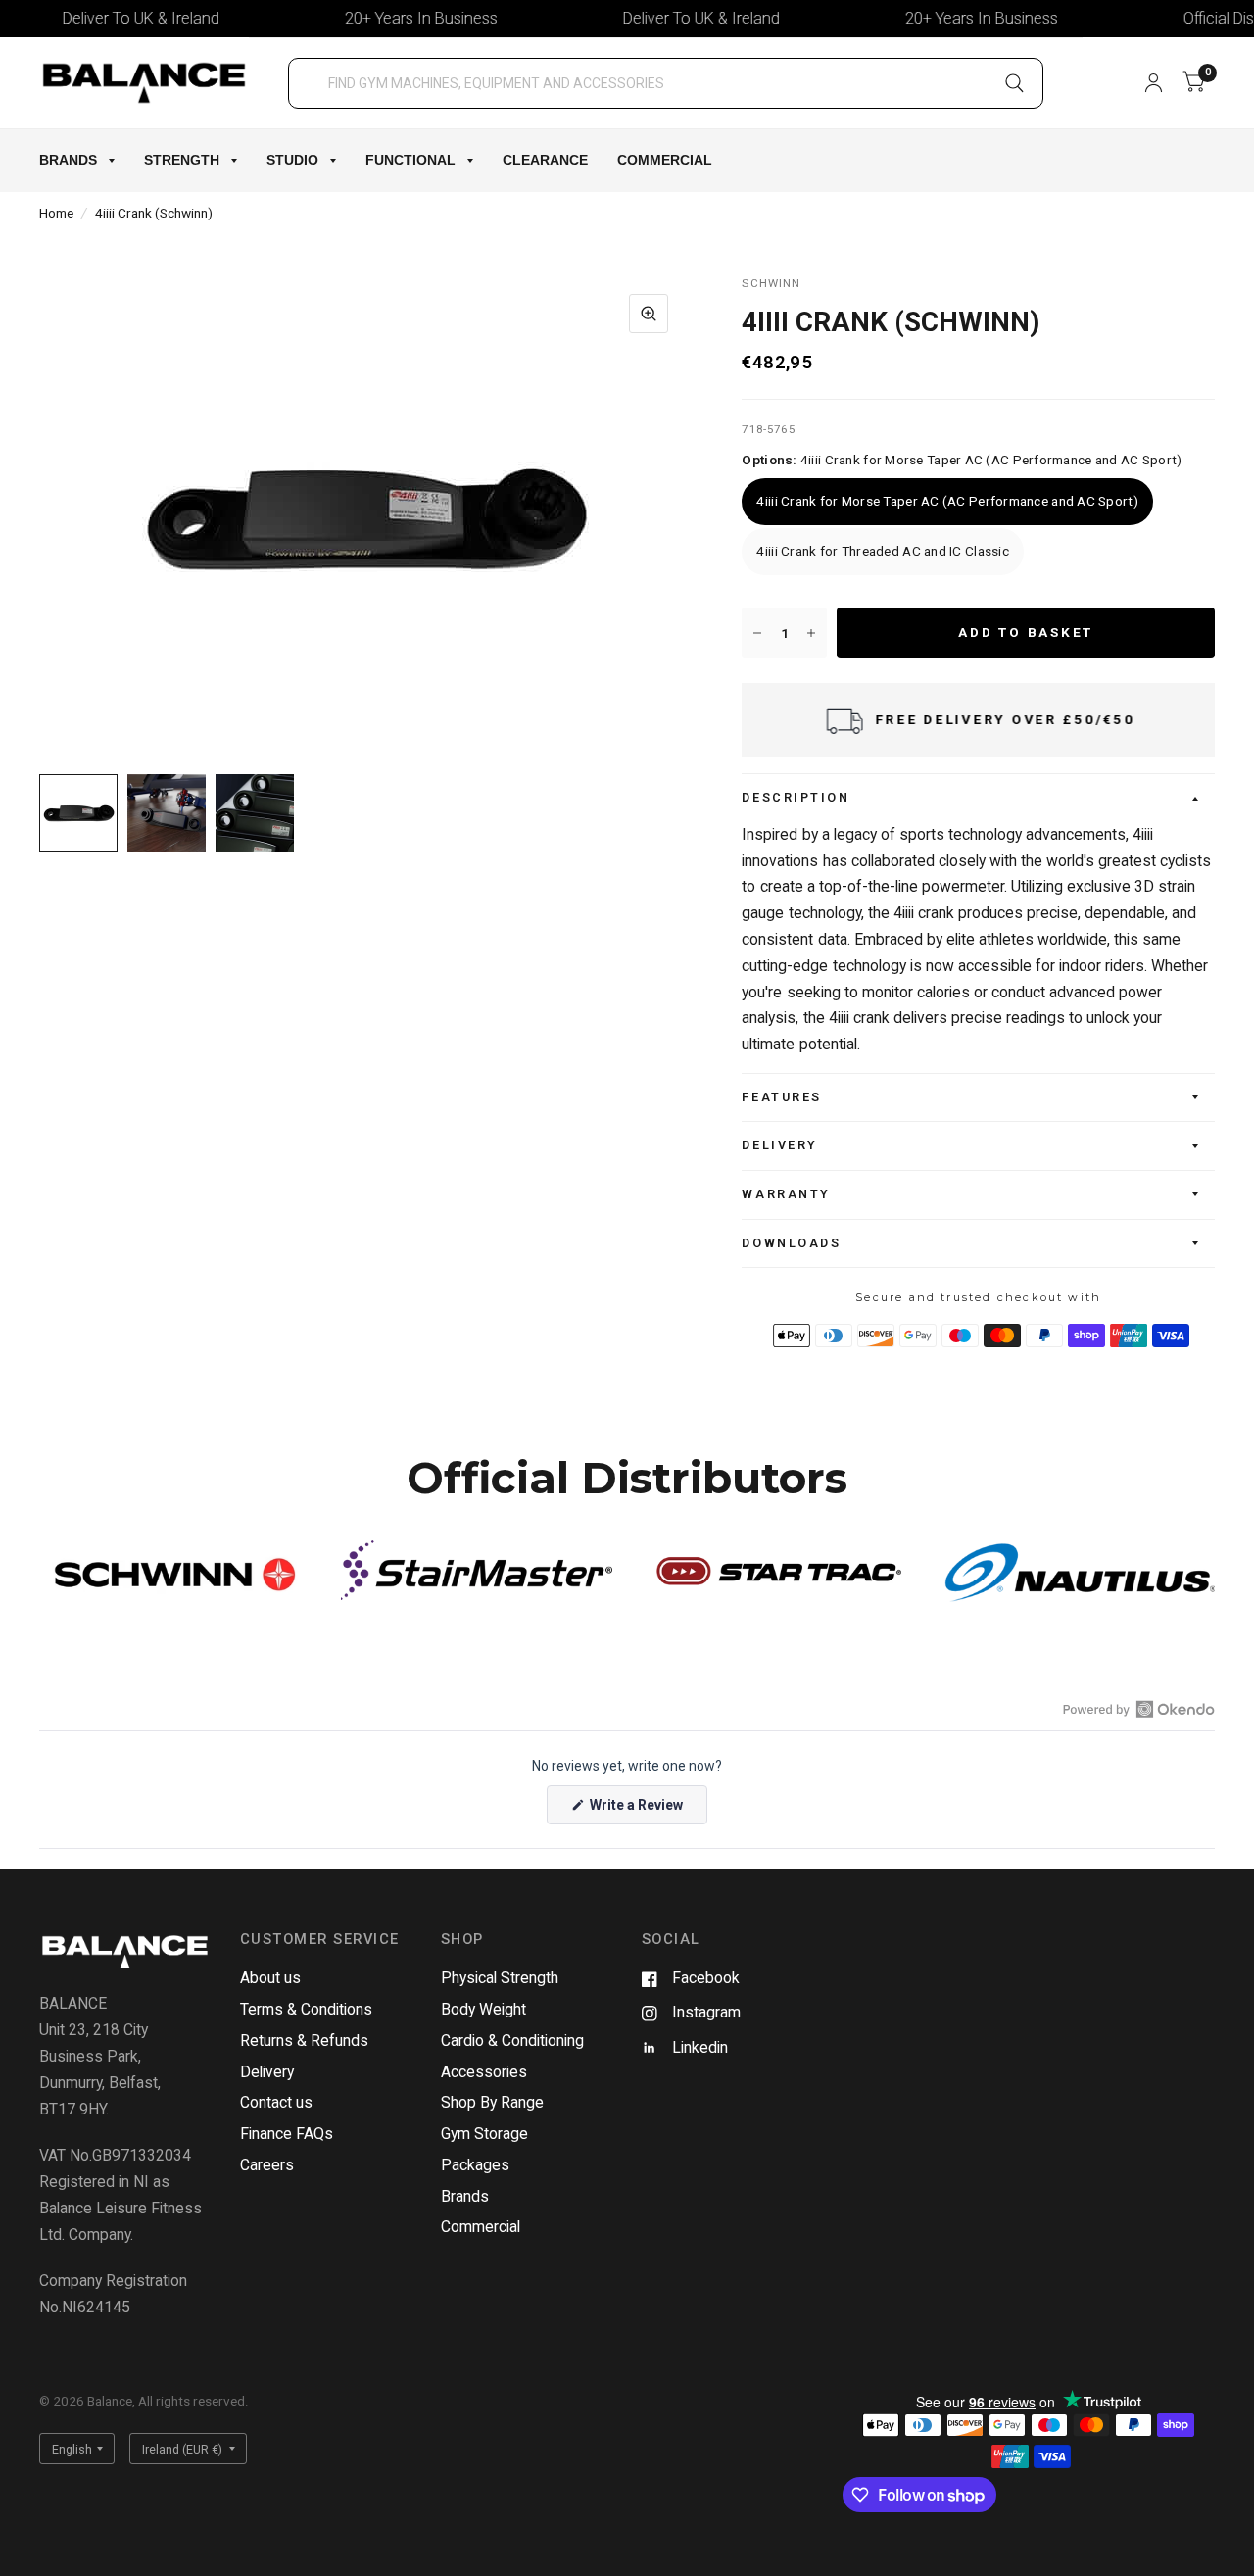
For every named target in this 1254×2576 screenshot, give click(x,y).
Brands (68, 160)
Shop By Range (492, 2102)
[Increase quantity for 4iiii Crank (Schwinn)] (811, 633)
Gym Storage (484, 2134)
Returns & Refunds (304, 2041)
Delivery (779, 1145)
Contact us (276, 2102)
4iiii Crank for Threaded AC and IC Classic (882, 551)
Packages (475, 2165)
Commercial (665, 160)
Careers (267, 2165)
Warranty (786, 1194)
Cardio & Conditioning (512, 2041)
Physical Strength (500, 1978)
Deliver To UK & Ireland (107, 18)
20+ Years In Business (387, 18)
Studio (292, 160)
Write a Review (639, 1810)
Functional (410, 160)
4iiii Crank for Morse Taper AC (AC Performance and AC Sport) (947, 501)
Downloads (791, 1243)
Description (796, 797)
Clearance (545, 160)
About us (270, 1978)
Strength (182, 160)
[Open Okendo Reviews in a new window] (1139, 1709)
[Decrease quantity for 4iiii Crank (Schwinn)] (757, 633)
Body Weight (483, 2009)
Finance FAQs (287, 2134)
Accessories (484, 2072)
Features (781, 1097)
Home (56, 213)
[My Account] (1154, 83)
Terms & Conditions (306, 2009)
